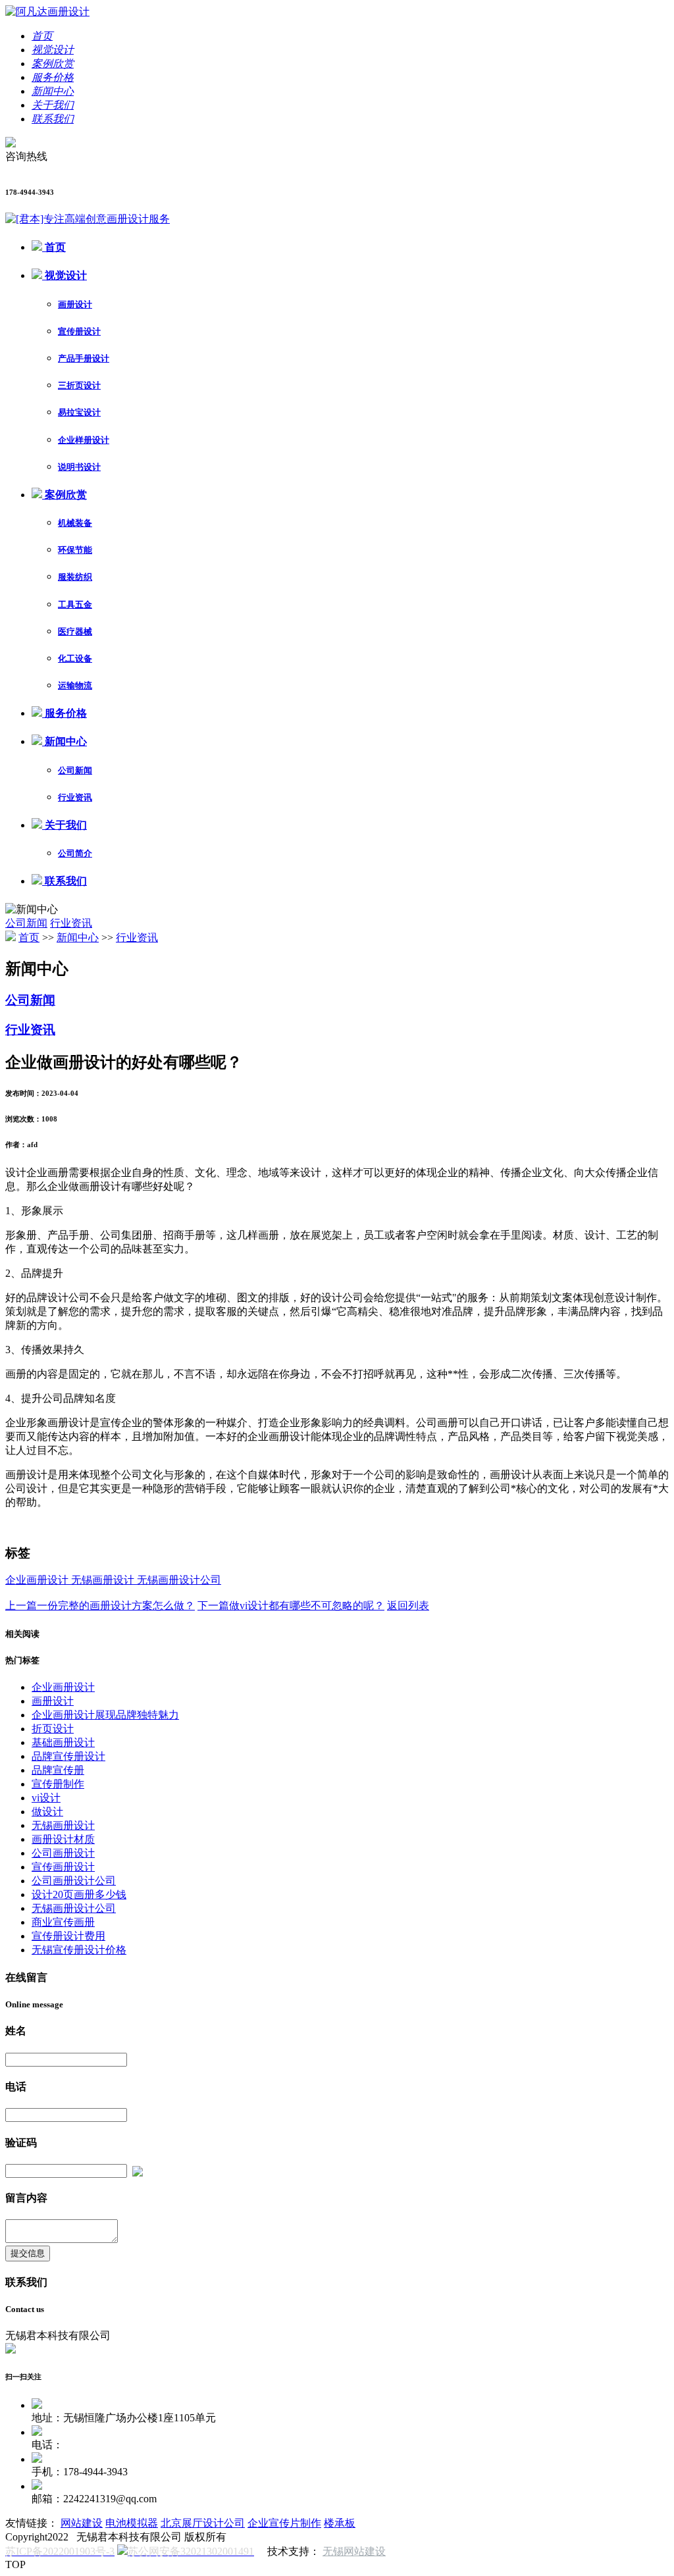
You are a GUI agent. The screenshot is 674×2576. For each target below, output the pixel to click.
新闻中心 (65, 741)
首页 (54, 247)
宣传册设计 (79, 331)
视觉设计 (65, 275)
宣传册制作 (58, 1784)
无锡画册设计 (104, 1580)
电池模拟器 (132, 2523)
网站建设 (82, 2523)
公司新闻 (75, 770)
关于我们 (65, 825)
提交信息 (28, 2253)
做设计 (47, 1812)
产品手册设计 (84, 358)
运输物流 (75, 685)
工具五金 (75, 605)
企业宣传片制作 (284, 2523)
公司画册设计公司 (74, 1881)
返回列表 (408, 1606)
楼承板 (340, 2523)
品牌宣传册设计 (68, 1756)
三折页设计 (79, 385)
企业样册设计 (84, 440)
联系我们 (65, 881)
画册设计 (75, 304)
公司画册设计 (63, 1853)
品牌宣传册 (58, 1770)
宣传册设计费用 (68, 1936)
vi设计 (46, 1798)
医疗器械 (75, 631)
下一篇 (291, 1606)
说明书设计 (79, 467)
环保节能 (75, 550)
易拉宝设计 (79, 412)
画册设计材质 (63, 1839)
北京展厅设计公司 (203, 2523)
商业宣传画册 (63, 1922)
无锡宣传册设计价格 (79, 1950)
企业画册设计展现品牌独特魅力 (105, 1715)
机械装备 (75, 523)
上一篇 (100, 1606)
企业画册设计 (38, 1580)
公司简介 (75, 853)
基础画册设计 (63, 1742)
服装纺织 (75, 577)
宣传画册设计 (63, 1867)
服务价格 (65, 713)
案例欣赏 (65, 495)
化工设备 (75, 658)
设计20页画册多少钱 (79, 1894)
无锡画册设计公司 (179, 1580)
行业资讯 (75, 797)
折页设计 (53, 1729)
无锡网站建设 (354, 2551)
